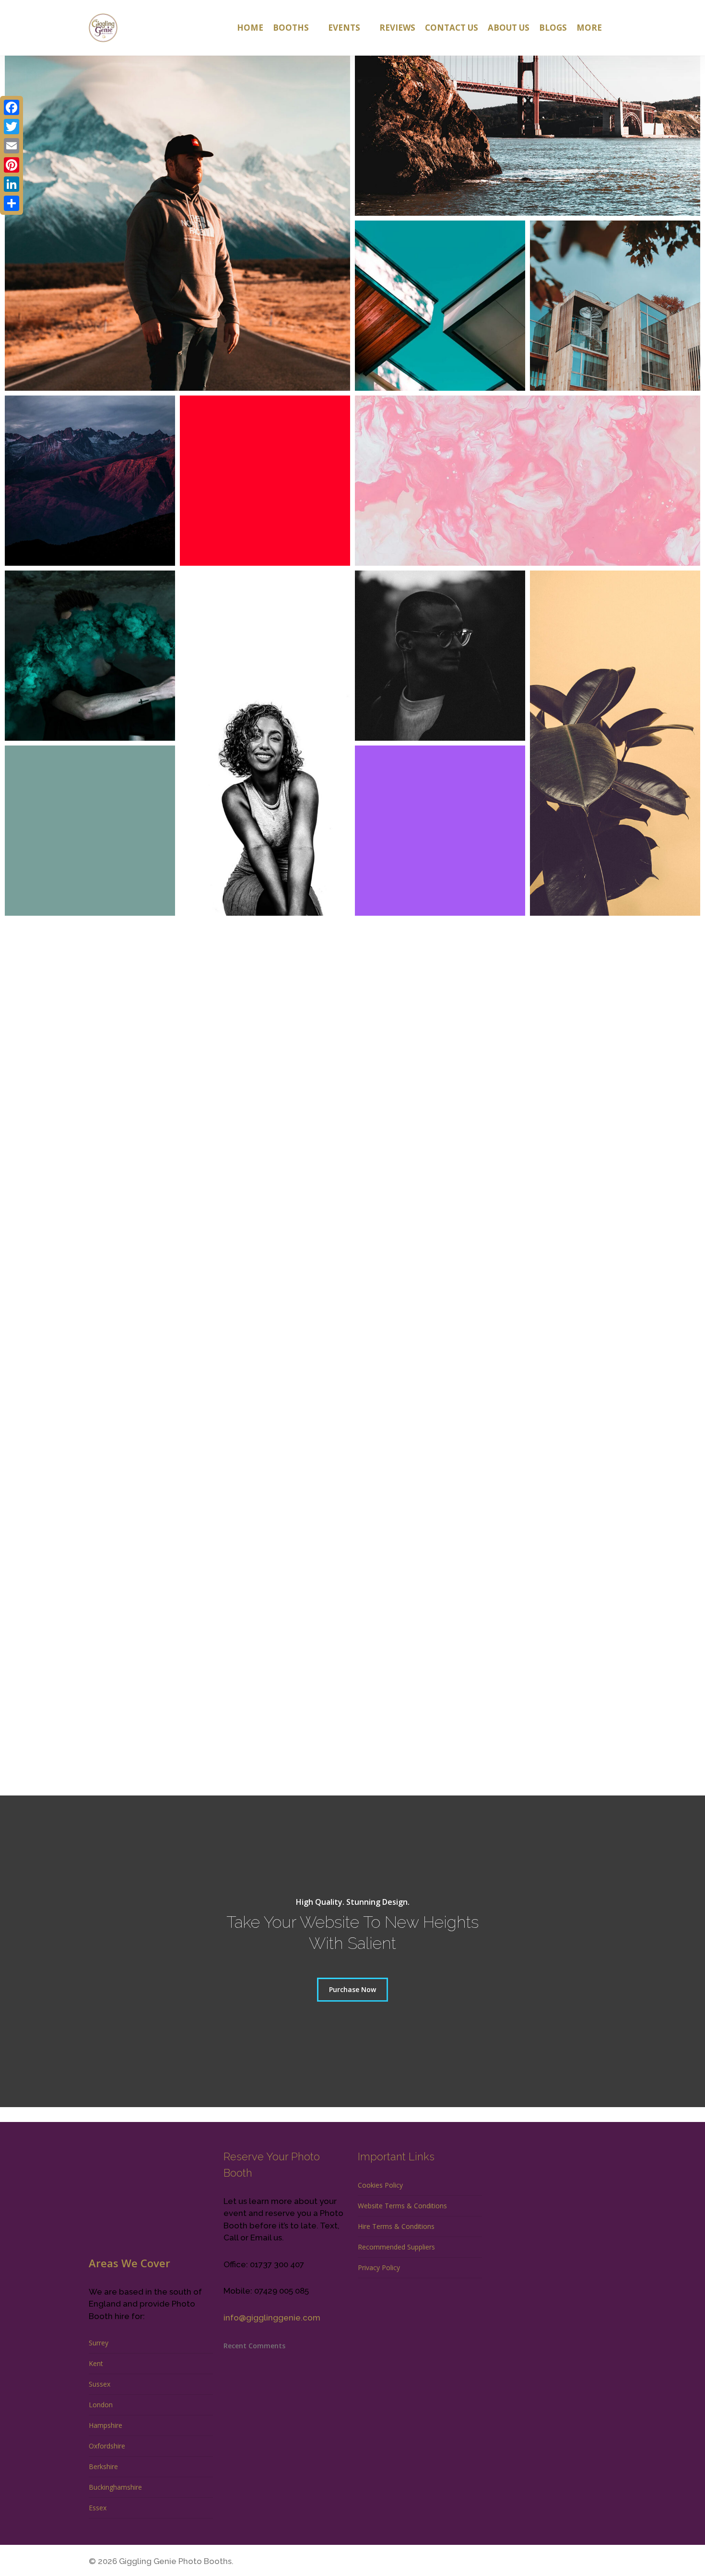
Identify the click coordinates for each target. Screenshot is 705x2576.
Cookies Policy (380, 2185)
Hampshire (106, 2425)
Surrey (99, 2343)
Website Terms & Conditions (402, 2206)
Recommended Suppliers (396, 2247)
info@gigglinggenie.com (272, 2318)
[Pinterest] (12, 165)
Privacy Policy (379, 2267)
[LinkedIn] (12, 184)
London (101, 2405)
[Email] (12, 146)
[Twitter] (12, 127)
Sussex (100, 2384)
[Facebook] (12, 107)
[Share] (12, 203)
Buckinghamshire (115, 2487)
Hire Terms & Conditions (396, 2226)
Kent (96, 2363)
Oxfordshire (107, 2446)
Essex (98, 2508)
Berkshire (103, 2466)
